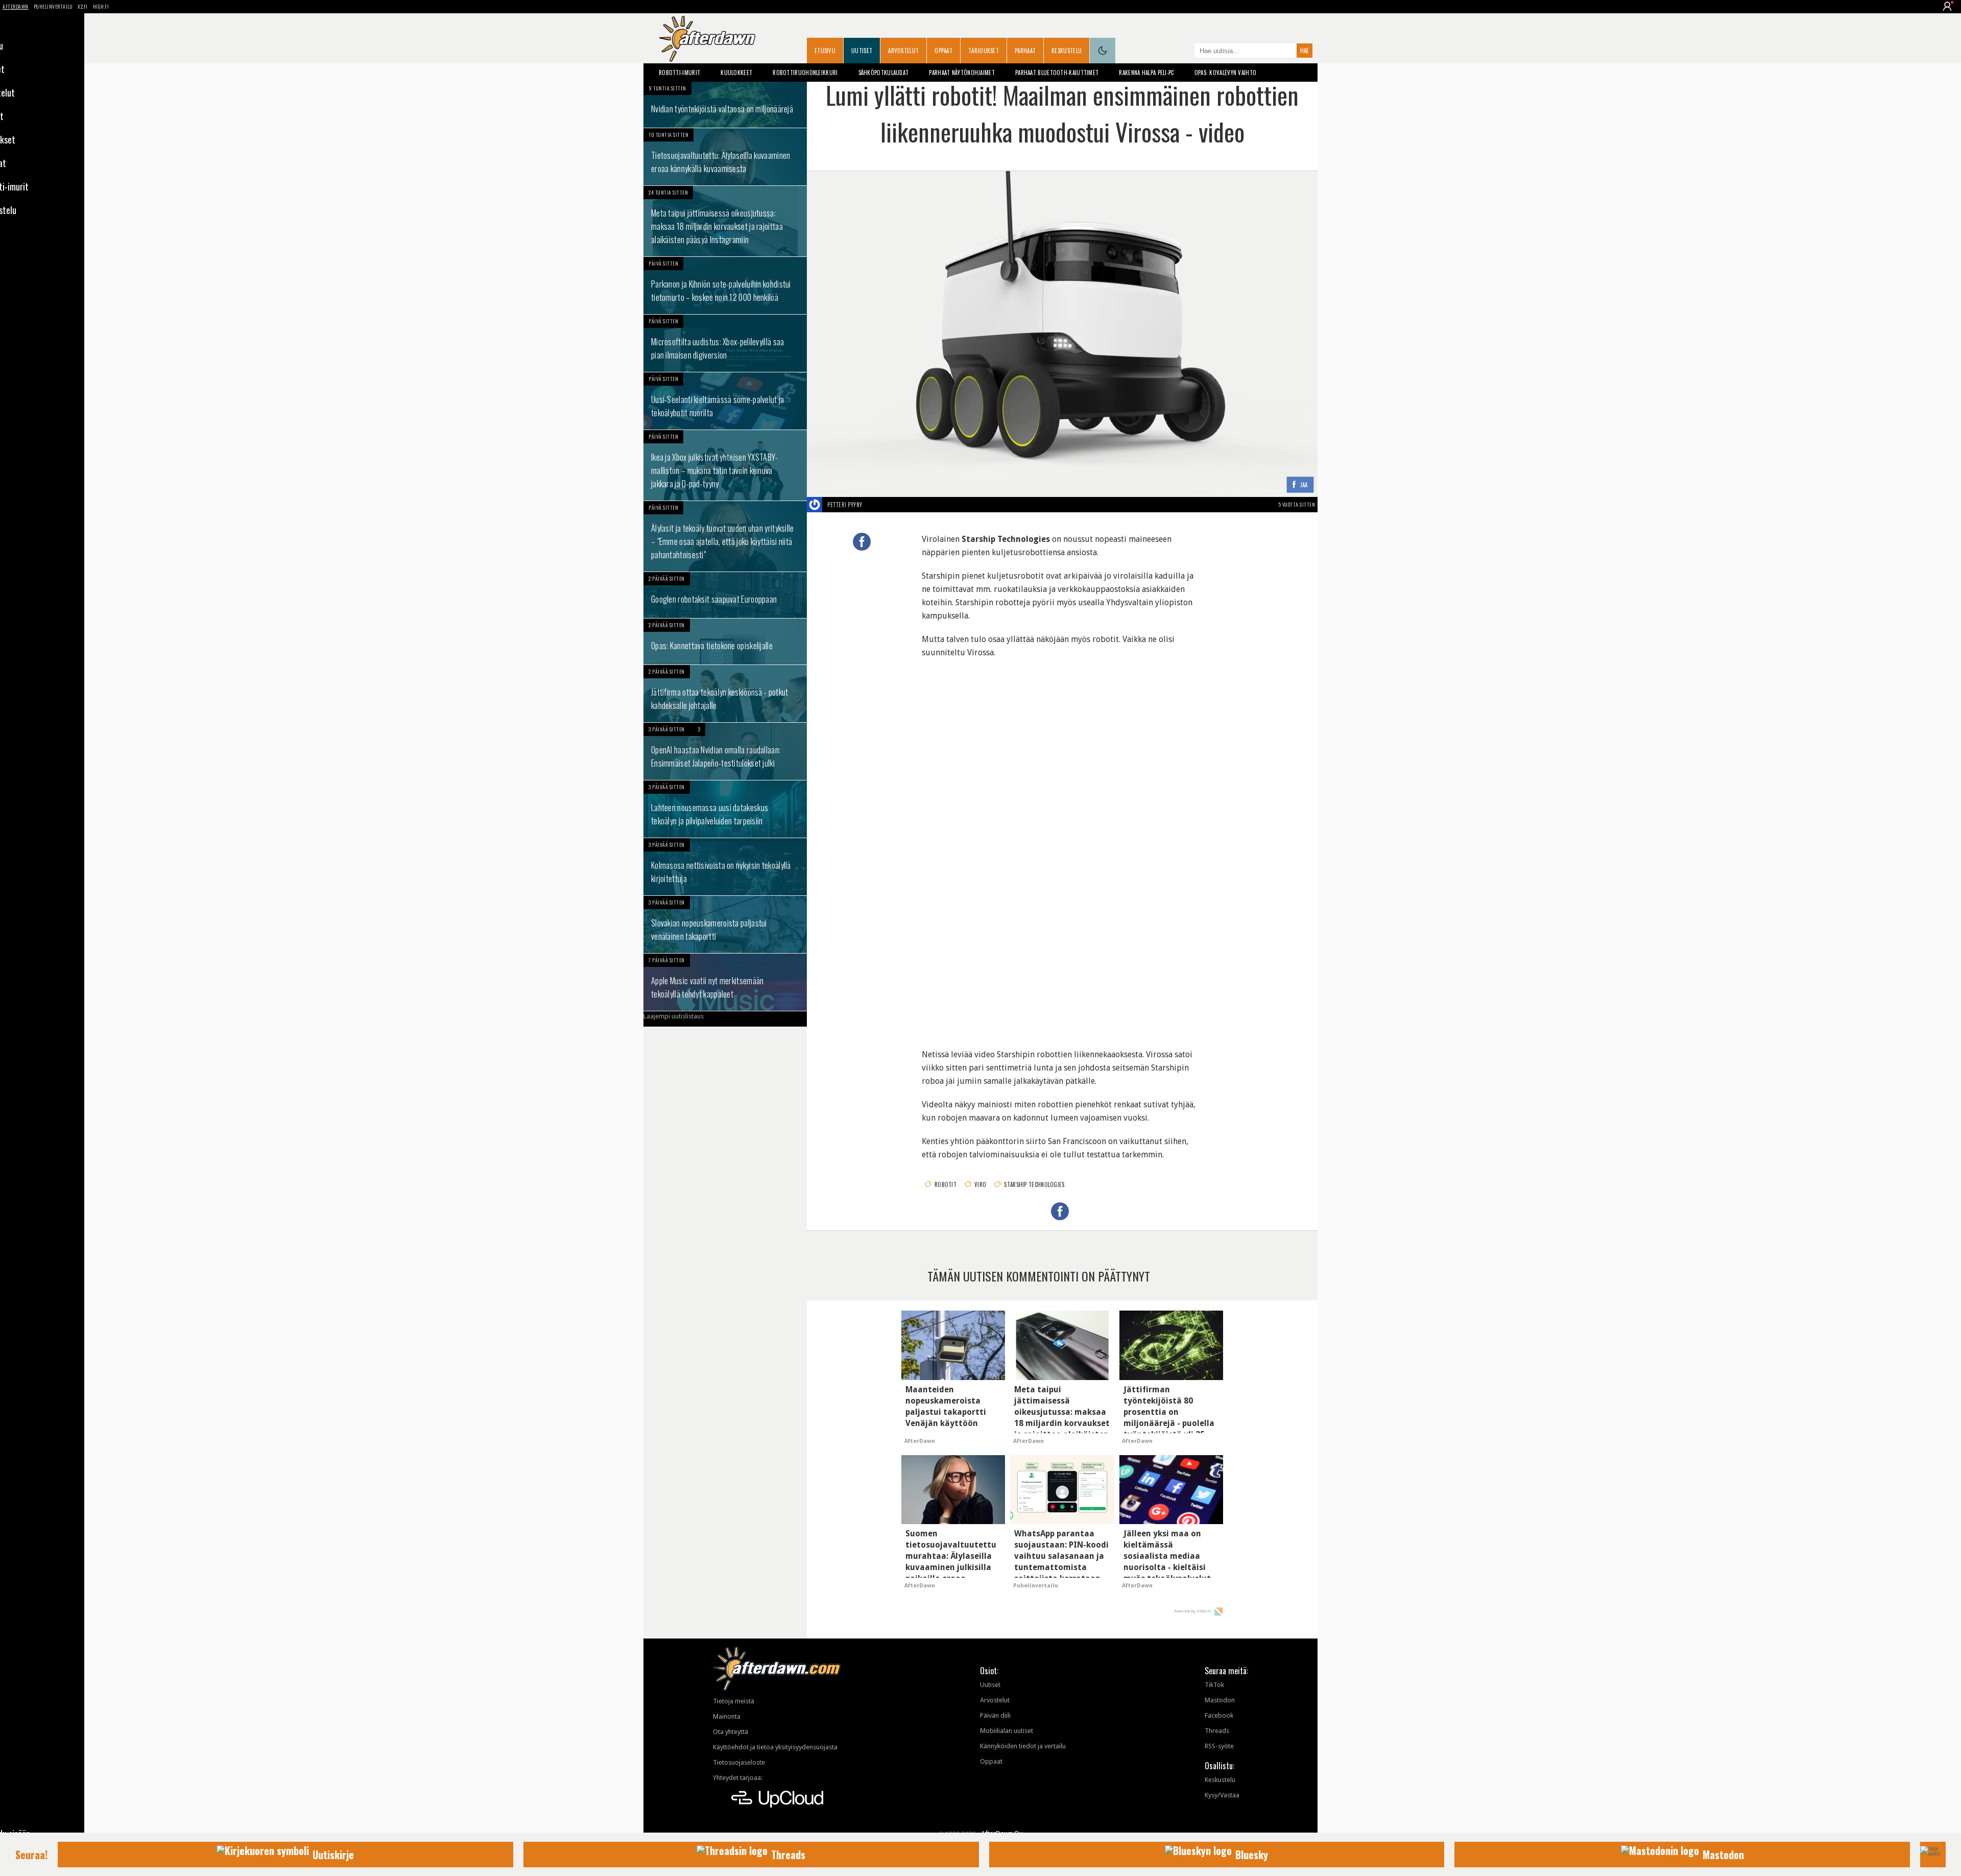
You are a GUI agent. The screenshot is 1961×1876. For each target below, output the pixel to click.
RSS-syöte (1219, 1746)
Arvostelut (903, 51)
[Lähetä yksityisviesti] (875, 505)
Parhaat (1025, 51)
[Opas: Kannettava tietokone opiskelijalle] (725, 642)
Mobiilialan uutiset (1007, 1731)
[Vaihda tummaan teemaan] (1103, 51)
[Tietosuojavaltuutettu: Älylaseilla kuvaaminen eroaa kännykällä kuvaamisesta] (725, 157)
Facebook (1219, 1715)
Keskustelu (1067, 51)
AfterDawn (16, 6)
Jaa (1304, 485)
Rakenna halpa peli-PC (1146, 73)
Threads (1217, 1731)
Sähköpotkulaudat (884, 73)
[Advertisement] (1062, 736)
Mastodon (1220, 1700)
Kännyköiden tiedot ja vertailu (1023, 1746)
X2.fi (83, 6)
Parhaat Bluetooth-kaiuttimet (1057, 73)
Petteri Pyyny (845, 505)
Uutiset (862, 51)
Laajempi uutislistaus (674, 1016)
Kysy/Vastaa (1222, 1795)
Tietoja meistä (734, 1701)
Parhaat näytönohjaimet (962, 73)
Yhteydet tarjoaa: (738, 1778)
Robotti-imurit (679, 73)
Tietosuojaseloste (739, 1762)
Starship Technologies (1034, 1184)
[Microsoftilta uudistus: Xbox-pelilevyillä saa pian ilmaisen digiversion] (725, 343)
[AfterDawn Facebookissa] (1184, 52)
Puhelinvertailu (53, 6)
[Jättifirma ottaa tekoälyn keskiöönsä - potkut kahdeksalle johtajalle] (725, 694)
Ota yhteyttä (731, 1732)
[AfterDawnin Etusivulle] (707, 39)
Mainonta (727, 1716)
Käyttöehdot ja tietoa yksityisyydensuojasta (775, 1747)
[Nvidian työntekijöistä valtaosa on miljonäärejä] (725, 105)
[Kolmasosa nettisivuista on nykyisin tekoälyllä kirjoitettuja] (725, 867)
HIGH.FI (101, 6)
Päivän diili (995, 1715)
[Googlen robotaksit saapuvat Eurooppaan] (725, 595)
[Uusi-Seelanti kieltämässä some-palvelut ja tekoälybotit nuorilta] (725, 401)
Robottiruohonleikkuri (805, 73)
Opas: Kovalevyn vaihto (1226, 73)
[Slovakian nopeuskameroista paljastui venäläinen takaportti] (725, 924)
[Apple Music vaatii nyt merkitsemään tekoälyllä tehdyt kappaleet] (725, 982)
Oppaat (943, 51)
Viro (980, 1184)
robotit (946, 1184)
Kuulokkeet (736, 73)
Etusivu (825, 51)
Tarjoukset (984, 51)
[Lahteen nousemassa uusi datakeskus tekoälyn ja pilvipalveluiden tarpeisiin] (725, 809)
